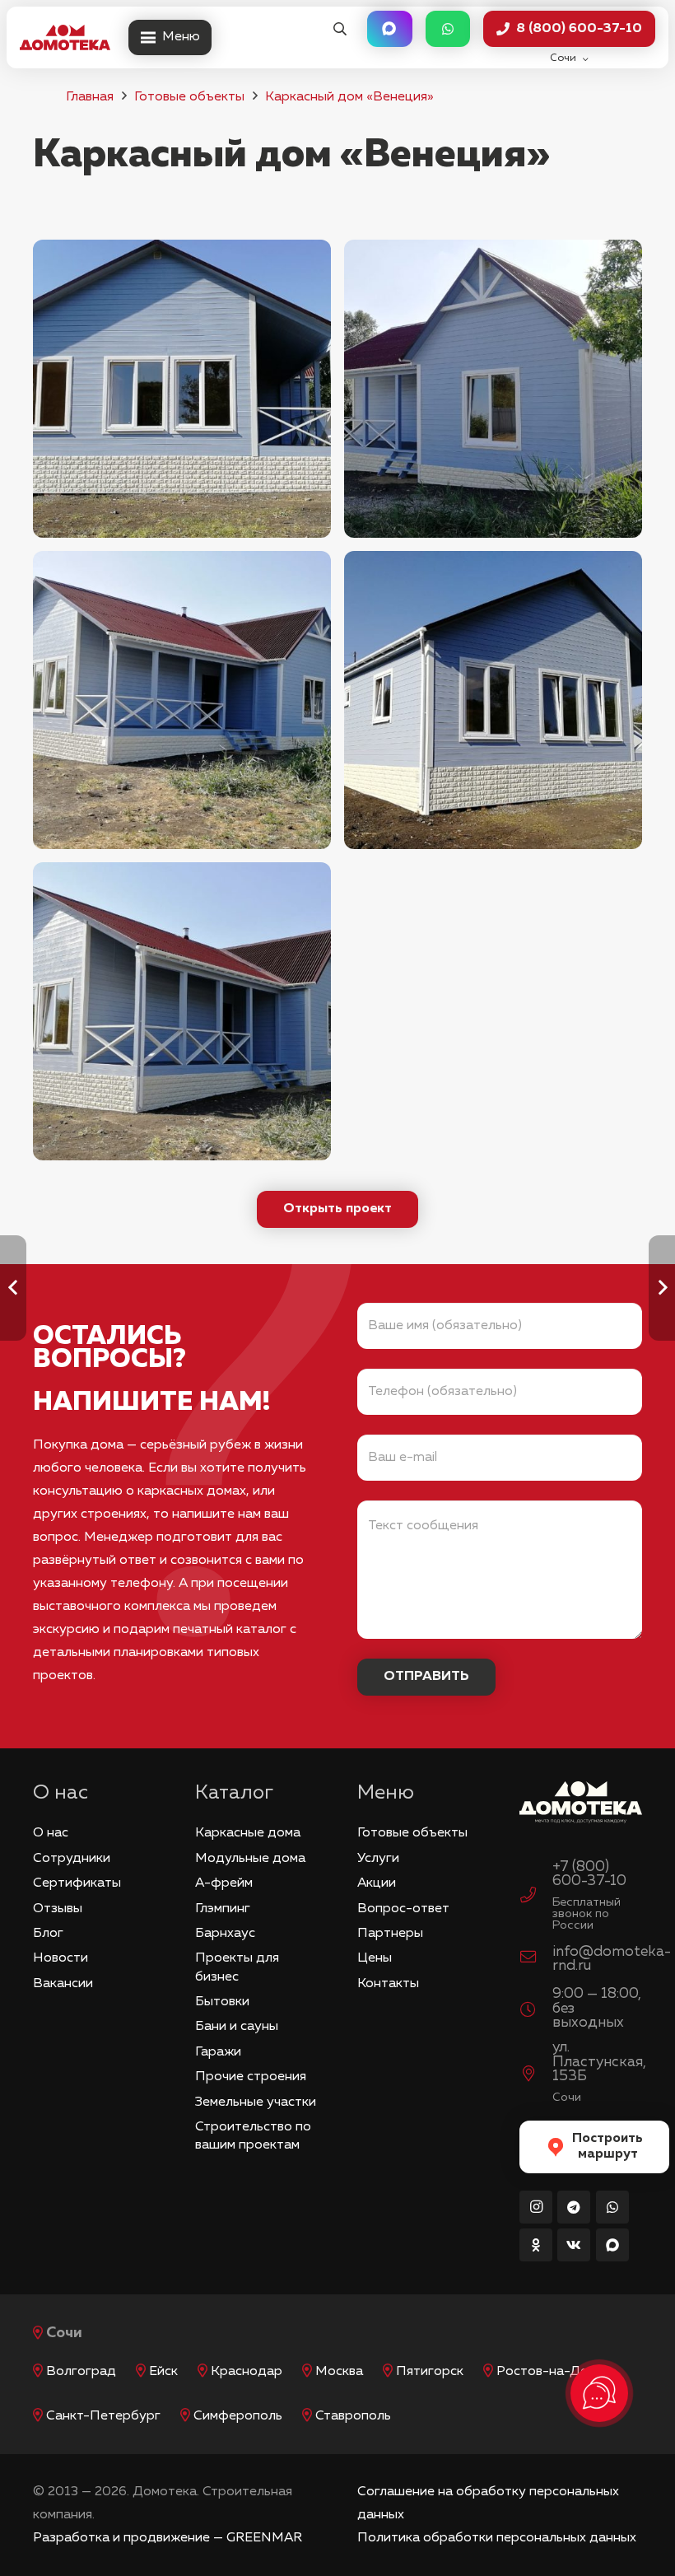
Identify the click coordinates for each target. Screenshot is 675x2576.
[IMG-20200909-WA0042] (182, 1011)
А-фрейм (224, 1883)
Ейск (163, 2372)
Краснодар (247, 2372)
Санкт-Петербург (103, 2416)
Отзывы (58, 1909)
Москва (339, 2372)
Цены (375, 1958)
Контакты (388, 1984)
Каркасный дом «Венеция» (349, 97)
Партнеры (390, 1934)
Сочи (64, 2333)
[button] (340, 29)
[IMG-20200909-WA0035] (182, 700)
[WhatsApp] (612, 2207)
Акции (377, 1883)
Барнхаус (225, 1934)
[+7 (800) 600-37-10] (536, 1897)
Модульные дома (250, 1859)
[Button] (389, 29)
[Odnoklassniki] (536, 2245)
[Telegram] (574, 2207)
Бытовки (222, 2002)
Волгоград (81, 2372)
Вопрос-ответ (403, 1909)
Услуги (378, 1859)
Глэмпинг (223, 1909)
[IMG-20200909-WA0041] (182, 389)
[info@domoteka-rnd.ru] (536, 1959)
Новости (61, 1958)
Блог (48, 1934)
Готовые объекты (189, 97)
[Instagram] (536, 2207)
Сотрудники (72, 1859)
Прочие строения (251, 2077)
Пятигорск (430, 2372)
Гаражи (218, 2052)
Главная (90, 97)
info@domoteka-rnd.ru (612, 1959)
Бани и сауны (237, 2027)
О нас (51, 1833)
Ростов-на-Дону (550, 2372)
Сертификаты (77, 1883)
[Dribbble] (612, 2245)
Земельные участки (256, 2102)
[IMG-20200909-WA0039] (493, 389)
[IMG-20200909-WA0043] (493, 700)
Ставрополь (353, 2416)
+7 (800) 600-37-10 (589, 1874)
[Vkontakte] (574, 2245)
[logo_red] (65, 38)
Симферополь (238, 2416)
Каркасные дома (248, 1833)
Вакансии (63, 1984)
